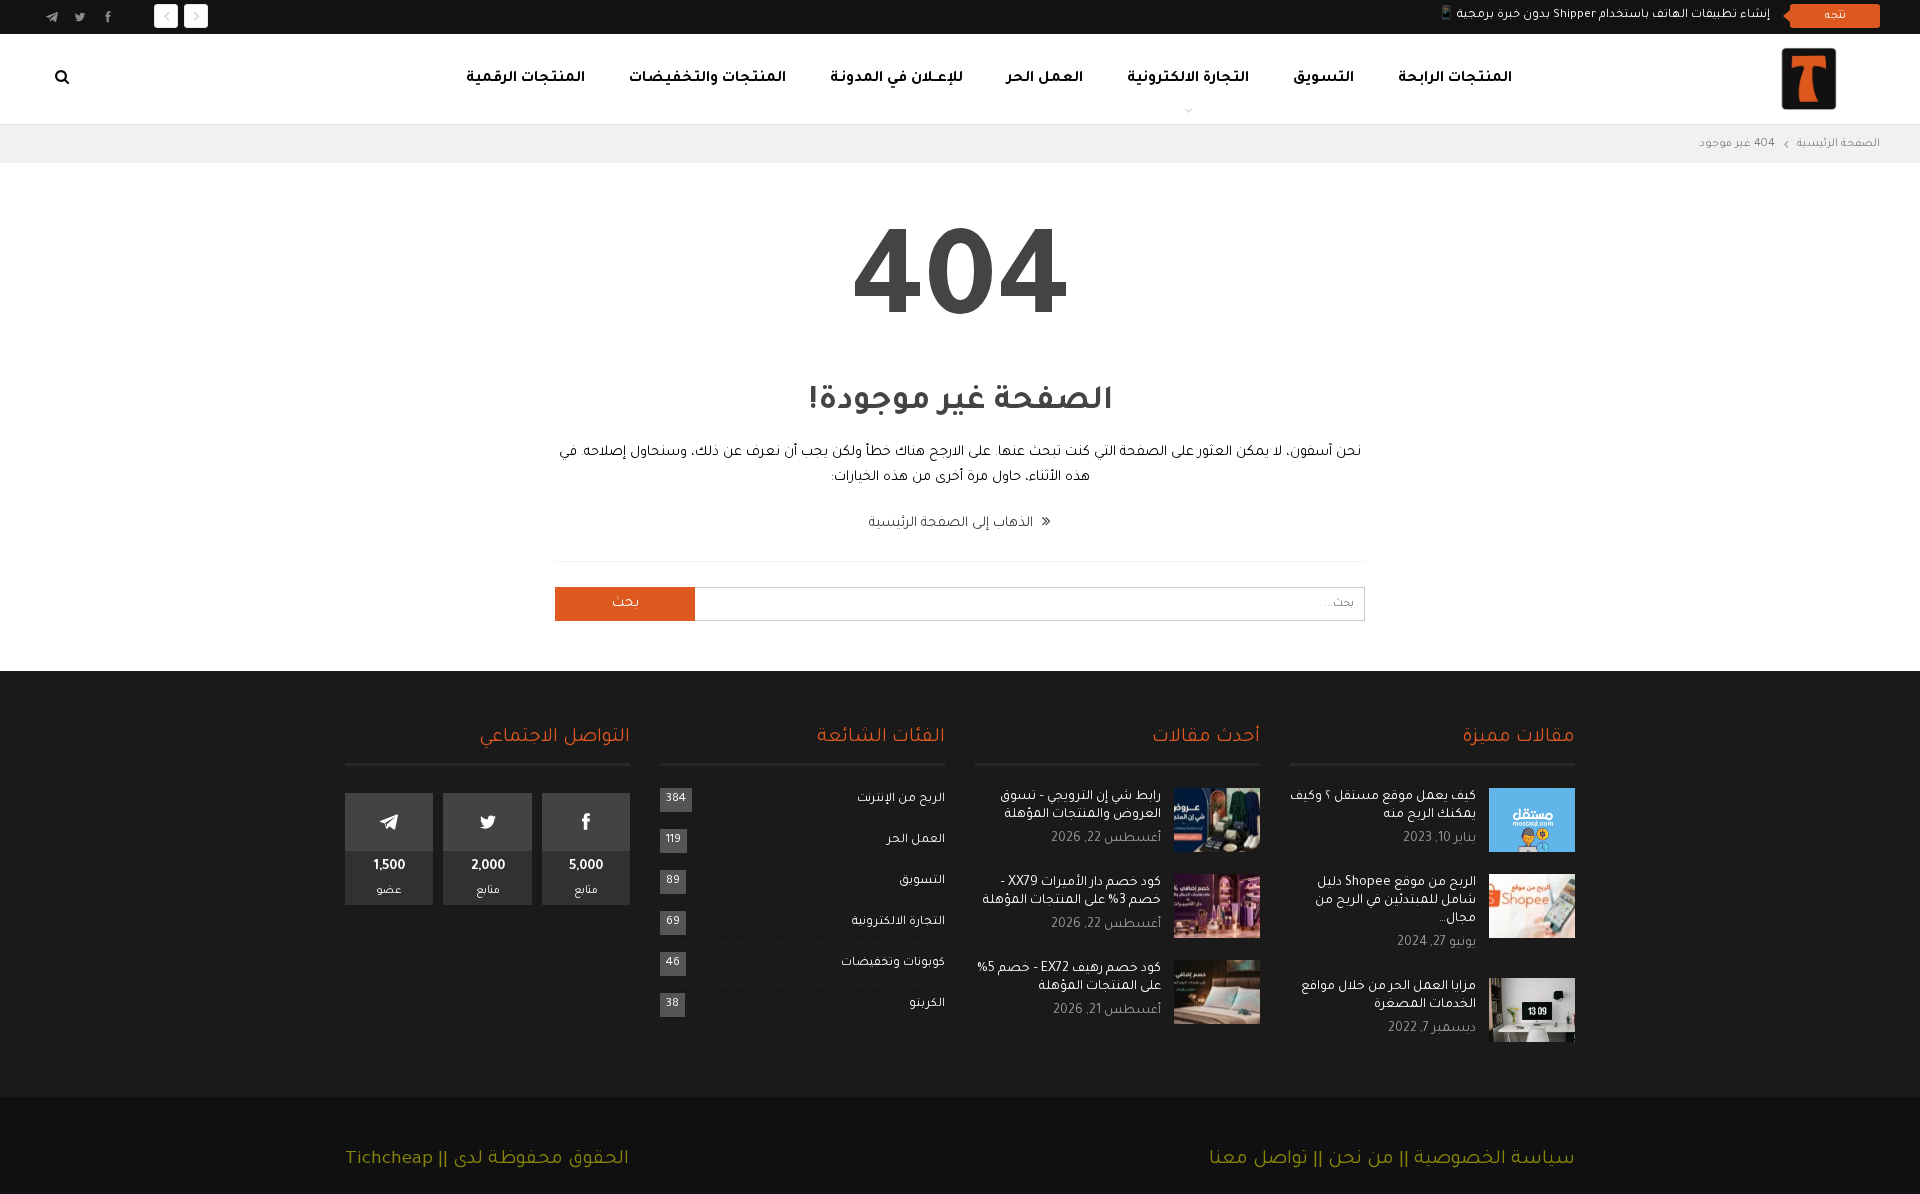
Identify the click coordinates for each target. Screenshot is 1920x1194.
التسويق (1323, 79)
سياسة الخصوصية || (1484, 1160)
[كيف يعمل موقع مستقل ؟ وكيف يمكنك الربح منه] (1532, 820)
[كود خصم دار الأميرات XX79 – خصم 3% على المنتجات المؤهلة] (1217, 906)
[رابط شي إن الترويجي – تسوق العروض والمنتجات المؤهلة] (1217, 820)
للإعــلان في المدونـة (896, 79)
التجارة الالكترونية (1188, 79)
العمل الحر (1045, 79)
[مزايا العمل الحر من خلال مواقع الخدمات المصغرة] (1532, 1010)
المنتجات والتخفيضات (707, 79)
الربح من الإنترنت (901, 799)
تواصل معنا (1258, 1160)
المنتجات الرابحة (1455, 79)
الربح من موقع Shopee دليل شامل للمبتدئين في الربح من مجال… (1395, 901)
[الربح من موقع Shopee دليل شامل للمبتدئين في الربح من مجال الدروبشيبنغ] (1532, 906)
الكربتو (927, 1004)
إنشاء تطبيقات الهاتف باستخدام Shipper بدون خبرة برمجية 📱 (1604, 15)
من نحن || (1351, 1160)
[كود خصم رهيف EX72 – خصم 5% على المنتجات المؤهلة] (1217, 992)
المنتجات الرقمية (525, 79)
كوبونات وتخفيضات (893, 963)
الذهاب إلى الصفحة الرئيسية (953, 523)
